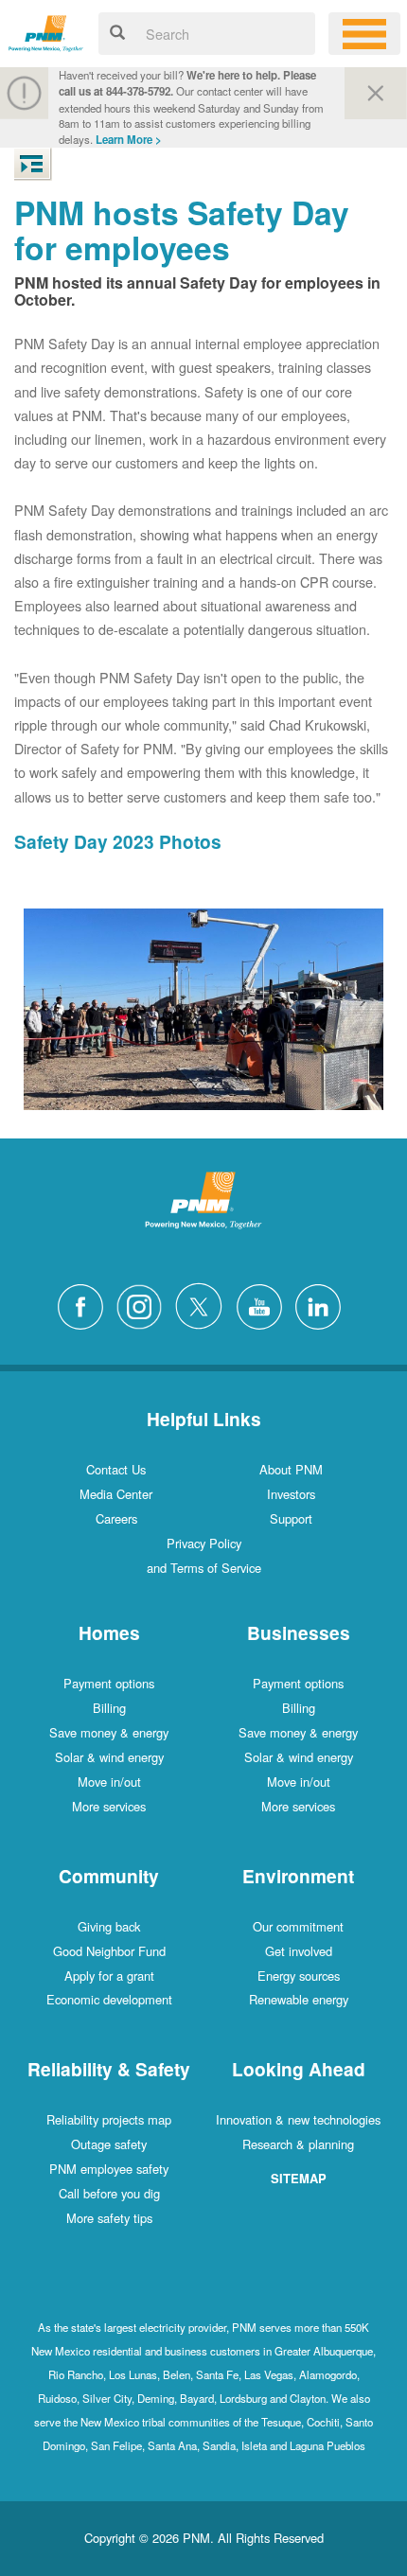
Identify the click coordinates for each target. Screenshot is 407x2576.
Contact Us (116, 1469)
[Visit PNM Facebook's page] (85, 1305)
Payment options (109, 1683)
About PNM (291, 1469)
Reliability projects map (109, 2119)
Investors (291, 1494)
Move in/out (109, 1782)
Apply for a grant (109, 1976)
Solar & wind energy (109, 1757)
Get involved (299, 1951)
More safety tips (109, 2218)
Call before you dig (109, 2193)
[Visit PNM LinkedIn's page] (323, 1305)
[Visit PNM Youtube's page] (264, 1305)
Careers (116, 1518)
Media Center (116, 1494)
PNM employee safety (109, 2169)
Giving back (109, 1926)
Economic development (109, 1999)
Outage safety (109, 2144)
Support (291, 1518)
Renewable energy (299, 1999)
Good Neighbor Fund (109, 1951)
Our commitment (298, 1926)
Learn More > (129, 140)
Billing (109, 1708)
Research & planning (298, 2144)
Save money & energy (109, 1732)
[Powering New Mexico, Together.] (46, 31)
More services (109, 1806)
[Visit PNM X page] (204, 1305)
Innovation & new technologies (298, 2119)
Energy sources (299, 1976)
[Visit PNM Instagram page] (144, 1305)
